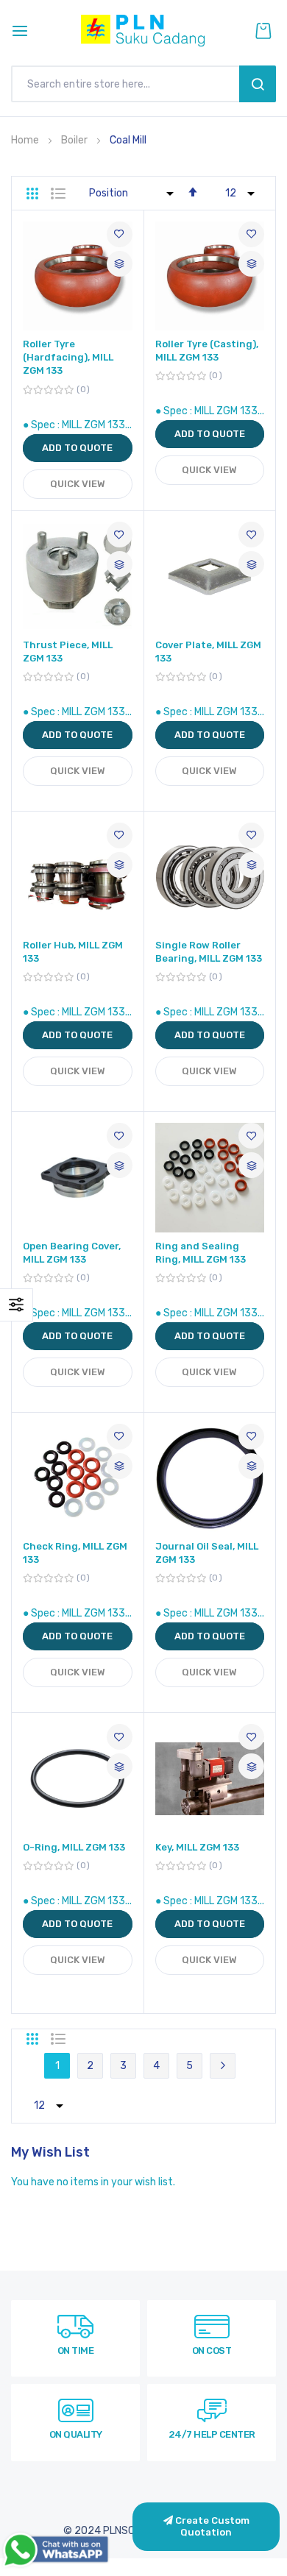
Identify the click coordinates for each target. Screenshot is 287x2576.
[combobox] (129, 84)
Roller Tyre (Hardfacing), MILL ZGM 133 (68, 357)
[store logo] (143, 31)
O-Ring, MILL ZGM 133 (74, 1847)
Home (26, 140)
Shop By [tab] (17, 1305)
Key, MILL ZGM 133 (197, 1847)
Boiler (75, 140)
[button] (120, 234)
